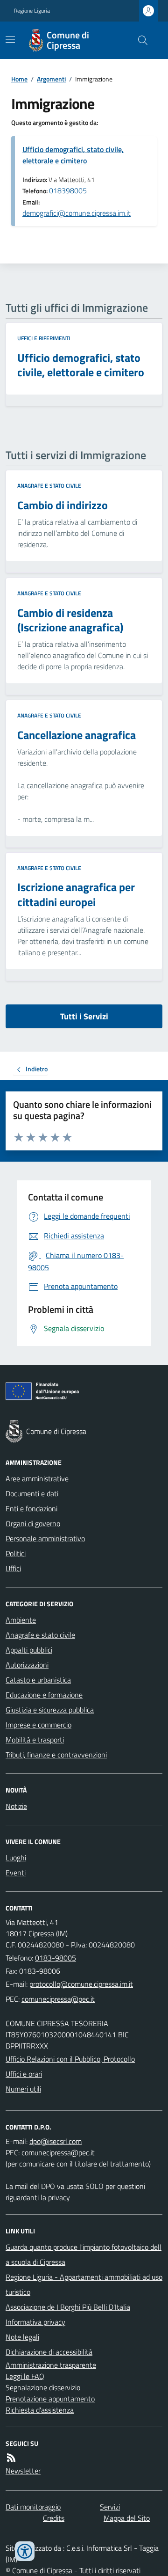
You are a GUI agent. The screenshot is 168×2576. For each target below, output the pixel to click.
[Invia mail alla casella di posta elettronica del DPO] (56, 2141)
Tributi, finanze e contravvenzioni (56, 1755)
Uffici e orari (24, 2074)
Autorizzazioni (27, 1665)
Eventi (16, 1873)
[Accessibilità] (25, 2551)
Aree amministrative (37, 1478)
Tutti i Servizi (84, 1016)
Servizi (110, 2507)
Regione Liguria (32, 11)
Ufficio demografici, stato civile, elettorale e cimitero (73, 155)
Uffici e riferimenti (44, 338)
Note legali (22, 2337)
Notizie (16, 1806)
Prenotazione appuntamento (50, 2399)
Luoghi (16, 1858)
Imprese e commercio (38, 1725)
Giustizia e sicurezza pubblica (50, 1710)
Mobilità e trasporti (35, 1740)
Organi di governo (33, 1523)
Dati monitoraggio (33, 2507)
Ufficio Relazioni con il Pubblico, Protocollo (70, 2059)
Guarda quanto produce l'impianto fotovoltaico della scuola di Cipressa (84, 2254)
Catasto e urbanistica (38, 1680)
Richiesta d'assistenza (40, 2410)
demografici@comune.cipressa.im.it (77, 213)
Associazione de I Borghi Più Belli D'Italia (68, 2307)
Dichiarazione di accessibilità (49, 2352)
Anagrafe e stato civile (49, 486)
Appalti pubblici (29, 1650)
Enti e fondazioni (31, 1508)
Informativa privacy (35, 2322)
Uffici (13, 1568)
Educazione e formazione (44, 1695)
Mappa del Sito (127, 2518)
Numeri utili (23, 2089)
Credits (54, 2518)
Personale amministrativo (45, 1538)
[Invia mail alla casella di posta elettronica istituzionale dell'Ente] (81, 1984)
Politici (16, 1553)
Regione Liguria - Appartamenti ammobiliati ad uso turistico (84, 2284)
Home (19, 79)
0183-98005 (56, 1958)
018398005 (68, 190)
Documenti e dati (32, 1493)
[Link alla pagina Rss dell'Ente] (11, 2458)
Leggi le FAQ (25, 2376)
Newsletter (23, 2471)
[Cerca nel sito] (139, 40)
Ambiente (21, 1620)
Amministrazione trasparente (51, 2365)
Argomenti (51, 79)
